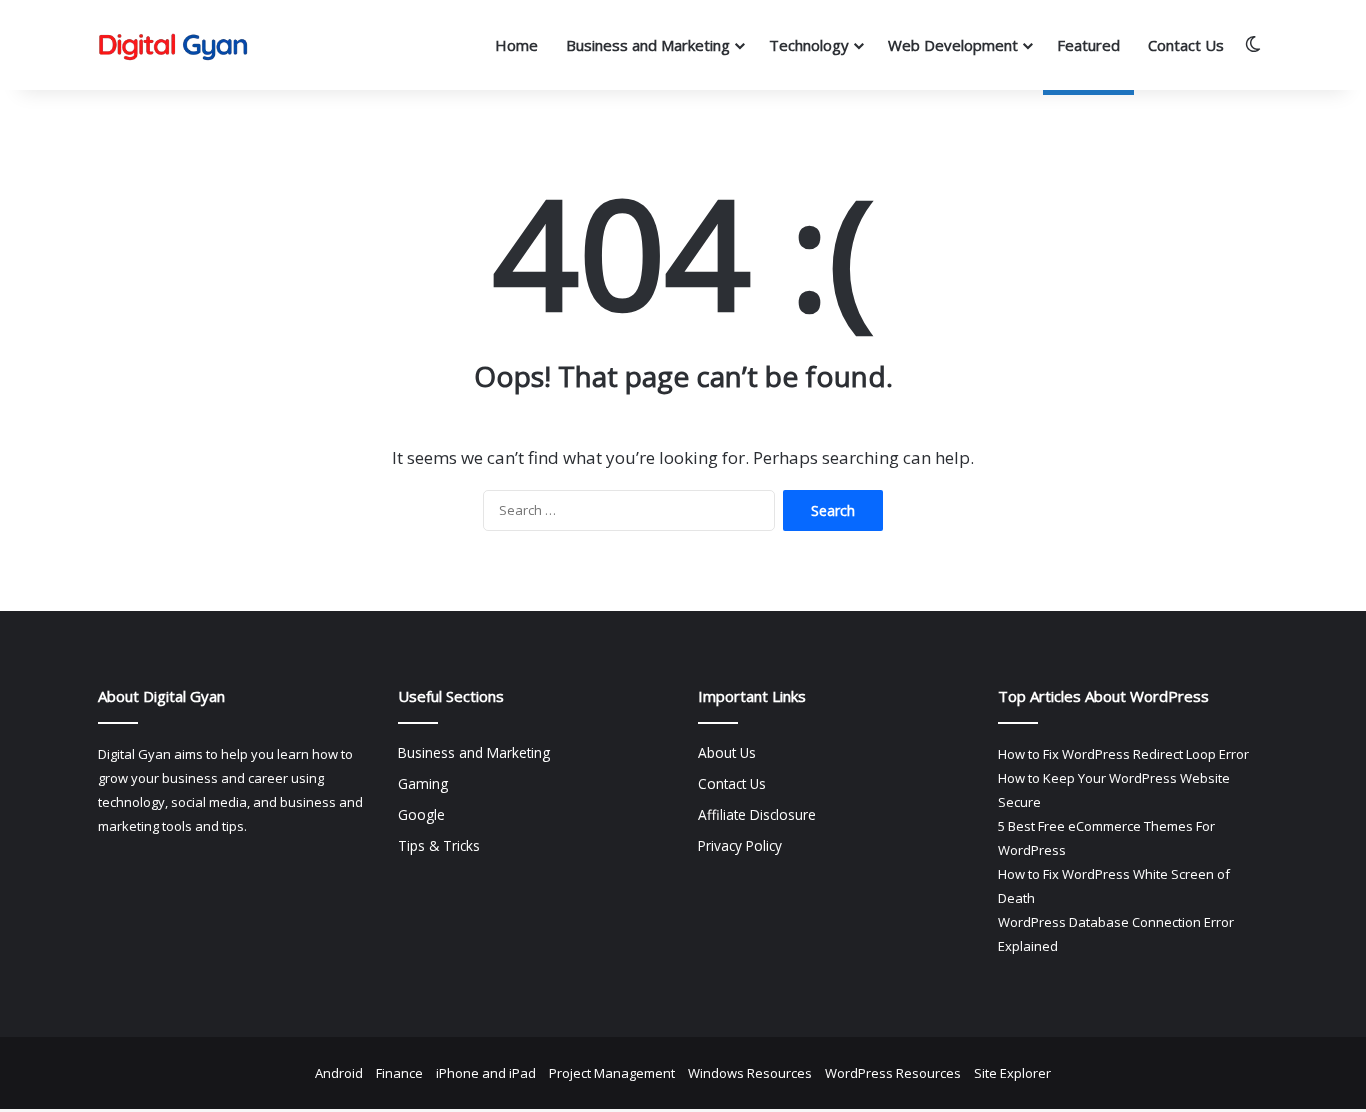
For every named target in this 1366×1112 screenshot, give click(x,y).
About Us (727, 752)
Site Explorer (1012, 1073)
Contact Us (1186, 45)
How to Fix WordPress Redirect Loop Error (1123, 754)
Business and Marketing (648, 45)
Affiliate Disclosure (757, 814)
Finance (399, 1073)
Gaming (423, 783)
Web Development (953, 45)
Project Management (612, 1073)
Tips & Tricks (439, 845)
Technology (809, 45)
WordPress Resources (893, 1073)
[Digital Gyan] (173, 45)
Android (339, 1073)
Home (516, 45)
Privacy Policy (740, 845)
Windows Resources (750, 1073)
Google (421, 814)
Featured (1088, 45)
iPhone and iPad (486, 1073)
